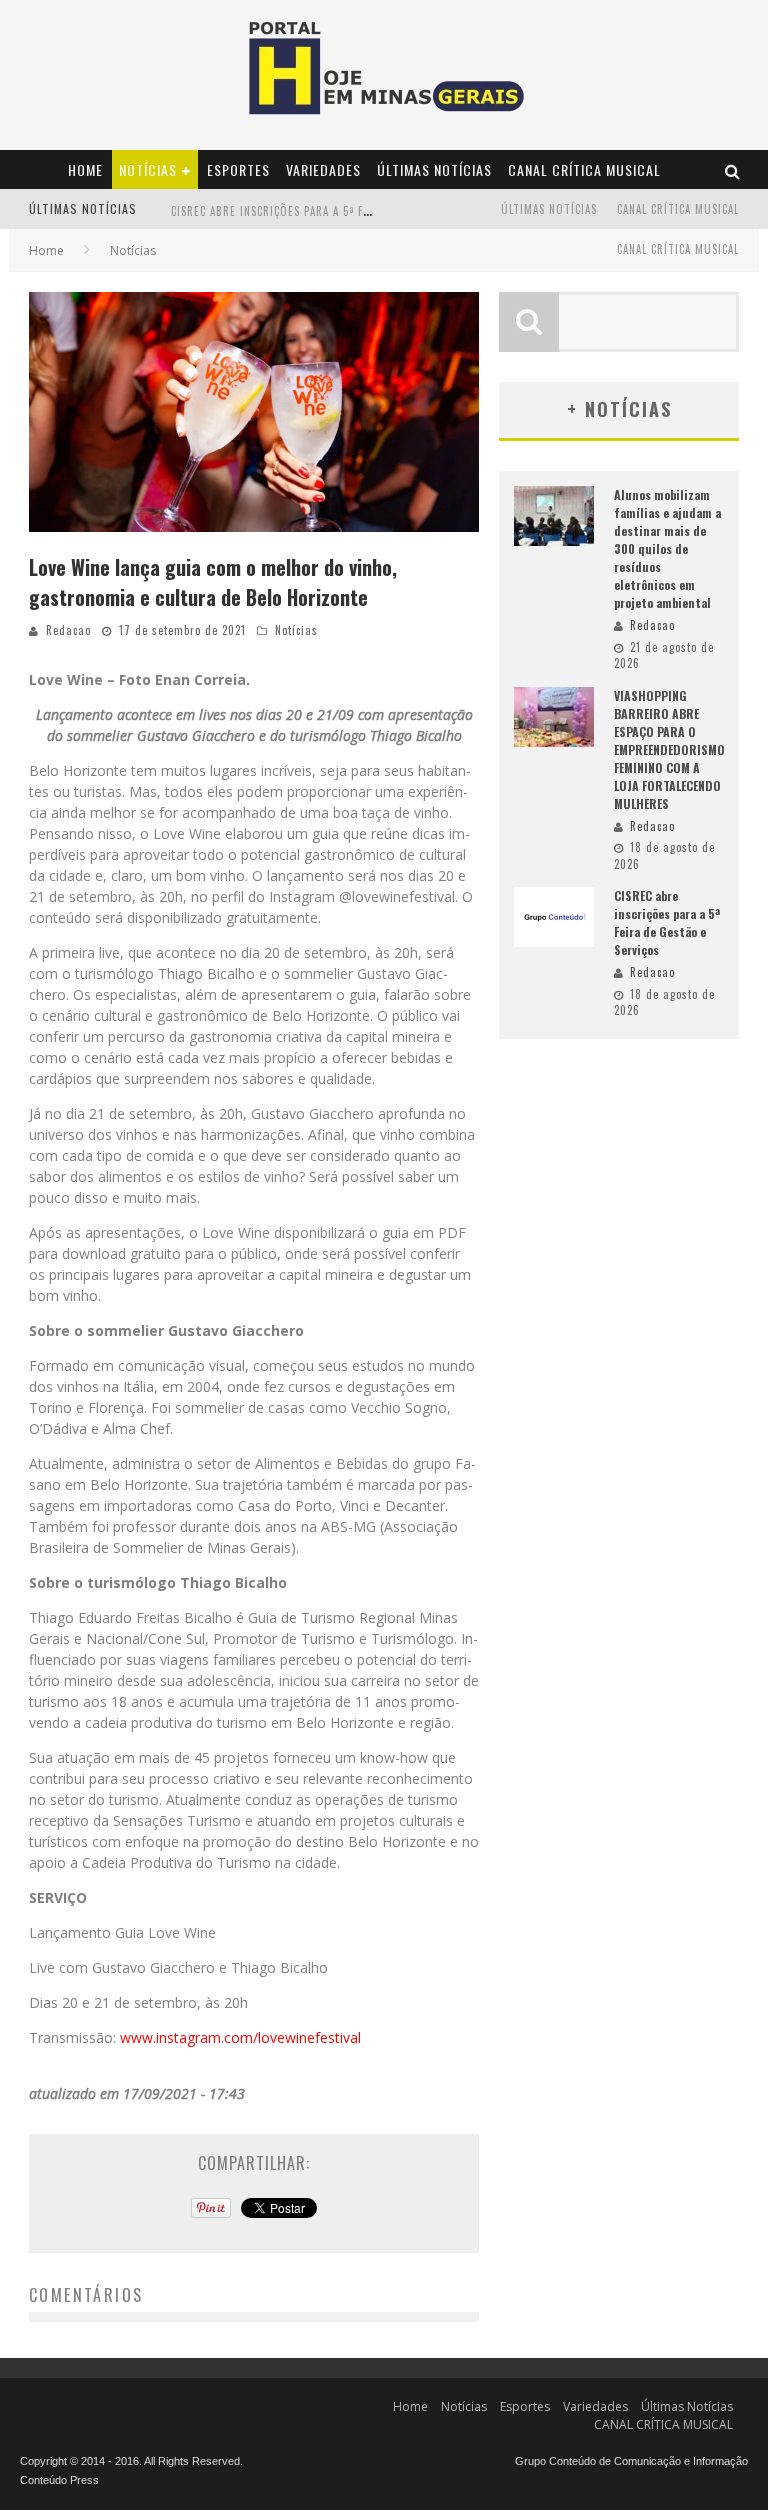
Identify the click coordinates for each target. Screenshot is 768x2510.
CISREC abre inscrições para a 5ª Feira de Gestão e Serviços (341, 211)
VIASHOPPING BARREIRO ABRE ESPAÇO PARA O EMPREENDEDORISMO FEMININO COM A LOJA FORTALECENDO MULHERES (669, 749)
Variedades (323, 169)
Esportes (238, 169)
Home (85, 169)
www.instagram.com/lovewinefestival (240, 2037)
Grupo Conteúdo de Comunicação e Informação (631, 2461)
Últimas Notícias (434, 169)
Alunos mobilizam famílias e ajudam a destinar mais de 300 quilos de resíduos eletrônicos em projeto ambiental (667, 548)
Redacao (68, 630)
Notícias (148, 169)
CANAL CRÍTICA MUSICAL (584, 169)
